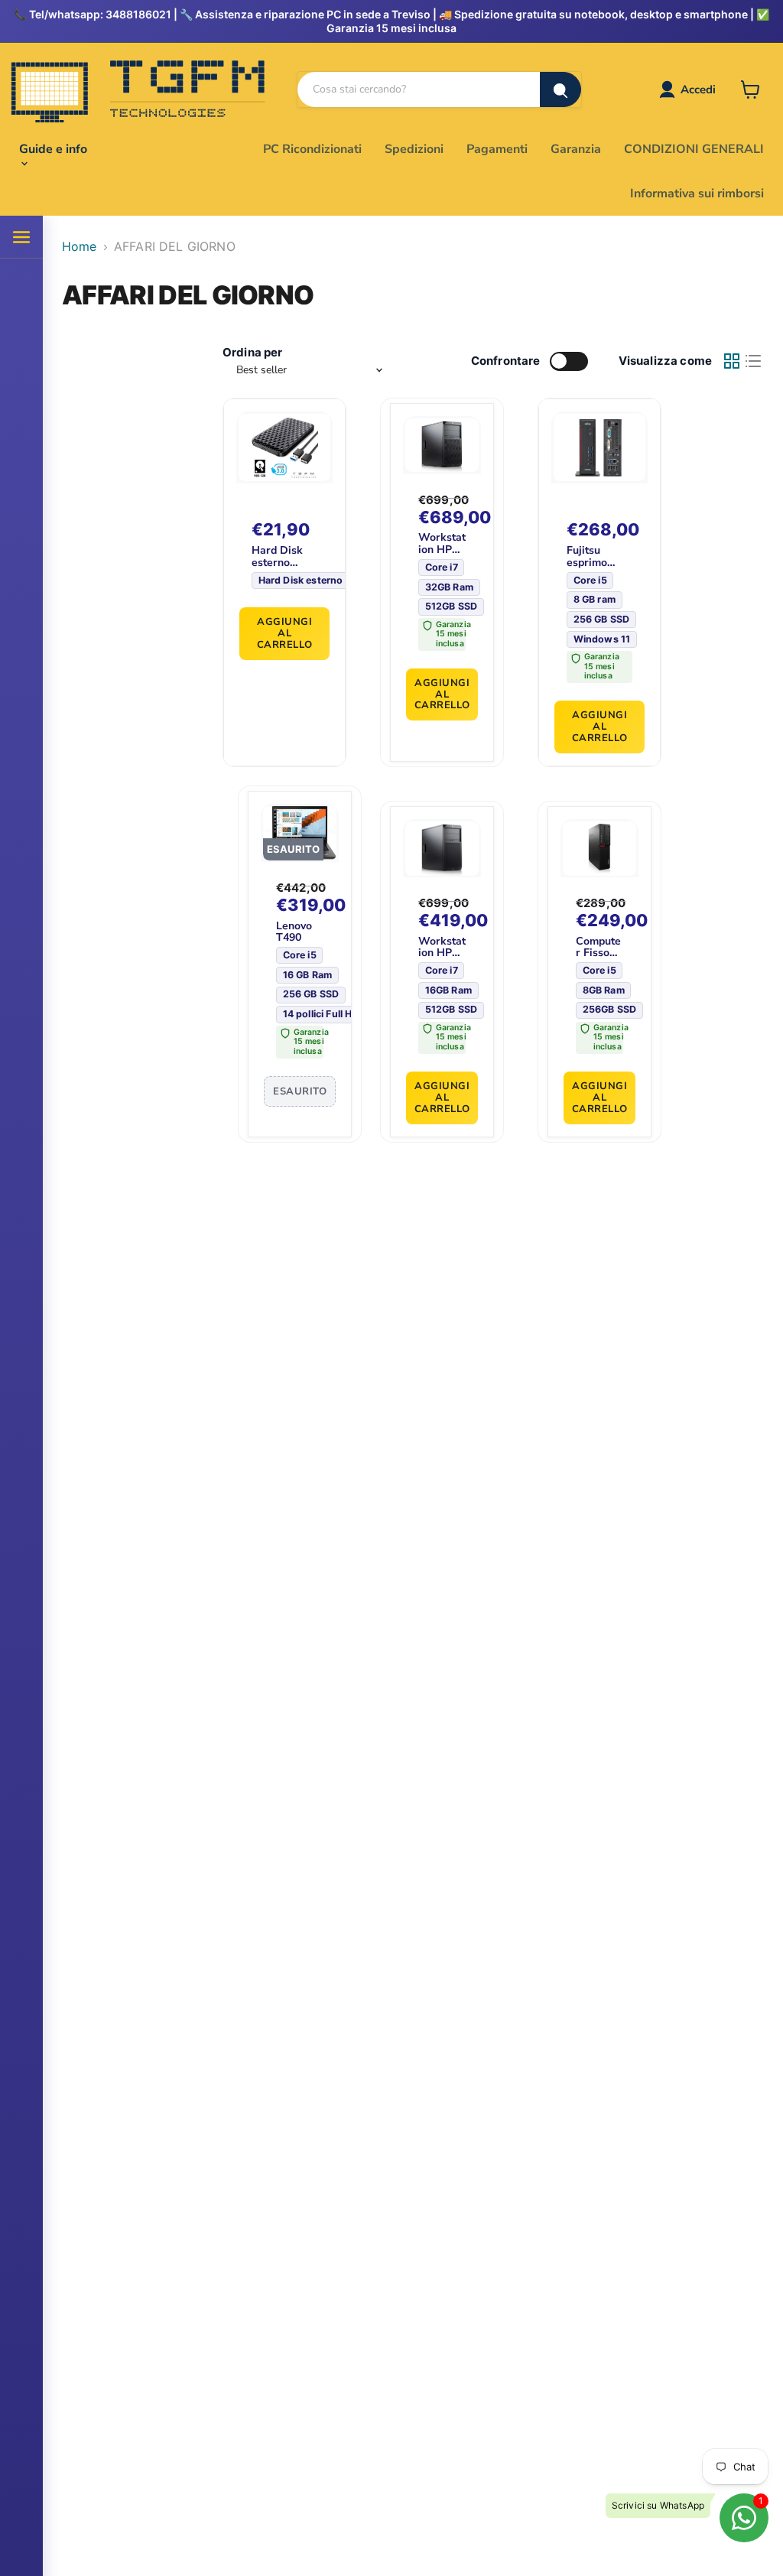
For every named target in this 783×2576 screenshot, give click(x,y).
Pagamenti (497, 149)
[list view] (753, 361)
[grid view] (732, 361)
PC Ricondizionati (312, 149)
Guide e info (53, 149)
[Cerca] (560, 89)
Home (80, 246)
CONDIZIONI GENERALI (694, 149)
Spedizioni (414, 149)
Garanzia (576, 149)
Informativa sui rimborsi (697, 194)
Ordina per (253, 352)
